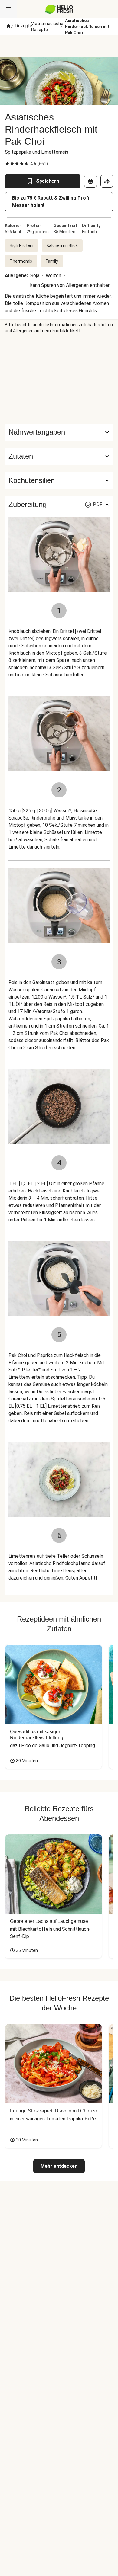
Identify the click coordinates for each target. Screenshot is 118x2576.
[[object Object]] (90, 181)
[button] (59, 456)
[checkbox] (7, 164)
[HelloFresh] (59, 9)
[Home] (8, 27)
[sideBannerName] (59, 379)
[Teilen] (107, 181)
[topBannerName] (59, 46)
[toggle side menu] (8, 9)
